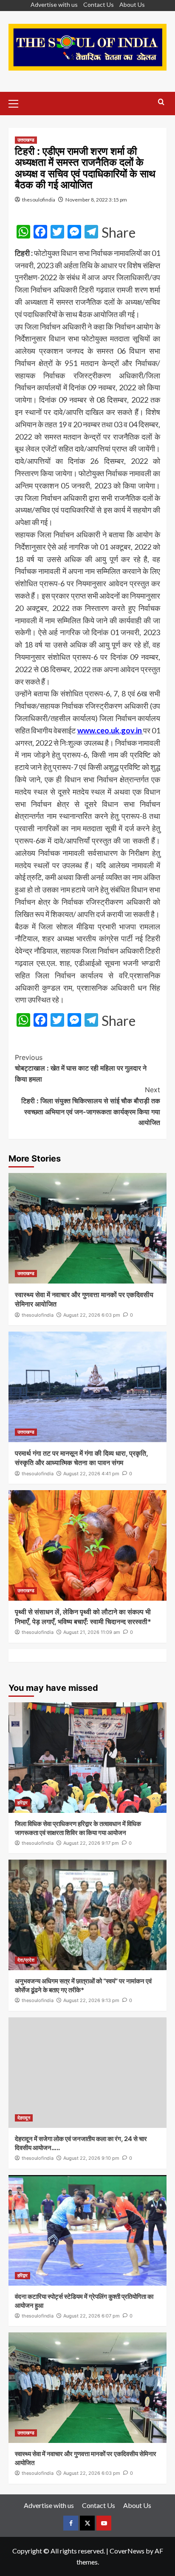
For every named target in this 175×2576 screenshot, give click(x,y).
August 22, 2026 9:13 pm (91, 2000)
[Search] (161, 102)
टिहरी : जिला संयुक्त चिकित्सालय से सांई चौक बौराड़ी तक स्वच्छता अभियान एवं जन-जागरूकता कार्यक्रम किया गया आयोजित (91, 1106)
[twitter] (87, 2523)
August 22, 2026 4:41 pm (91, 1474)
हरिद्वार (23, 1803)
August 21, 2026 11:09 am (92, 1632)
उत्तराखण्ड (26, 140)
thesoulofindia (39, 200)
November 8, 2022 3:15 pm (96, 200)
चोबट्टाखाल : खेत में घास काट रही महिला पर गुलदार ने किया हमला (81, 1068)
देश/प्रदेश (26, 1960)
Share (119, 233)
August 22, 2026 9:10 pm (91, 2158)
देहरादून (24, 2118)
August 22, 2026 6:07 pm (92, 2316)
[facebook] (71, 2523)
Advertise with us (54, 4)
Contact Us (99, 4)
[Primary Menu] (17, 102)
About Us (132, 4)
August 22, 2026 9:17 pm (91, 1843)
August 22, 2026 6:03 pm (92, 1315)
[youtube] (104, 2523)
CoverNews (127, 2551)
